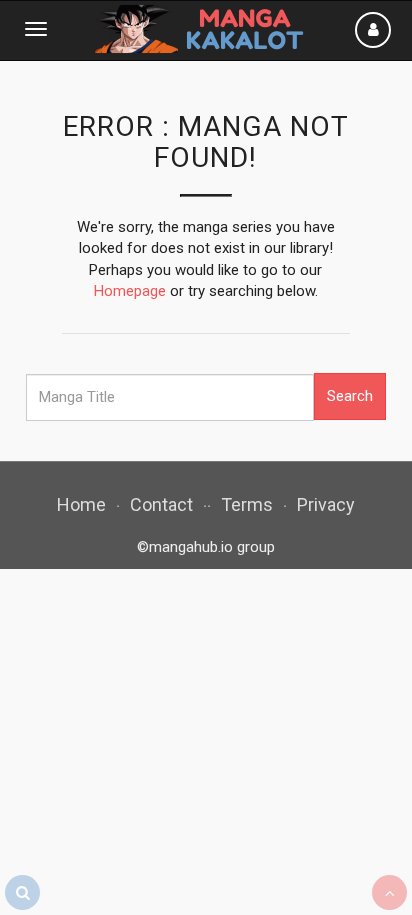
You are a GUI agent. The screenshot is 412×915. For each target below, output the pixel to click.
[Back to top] (389, 892)
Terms (247, 504)
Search (350, 396)
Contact (161, 504)
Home (81, 504)
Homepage (130, 291)
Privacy (326, 504)
